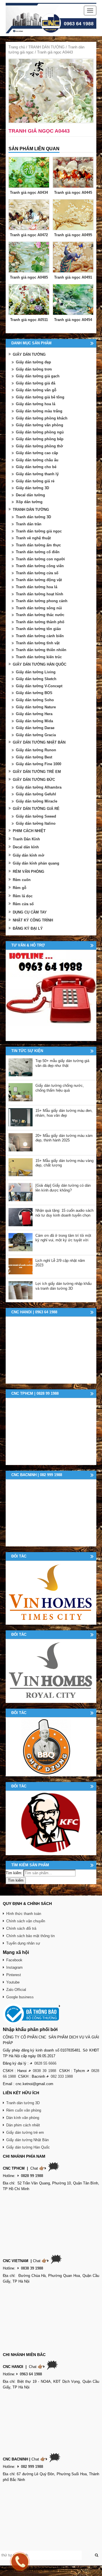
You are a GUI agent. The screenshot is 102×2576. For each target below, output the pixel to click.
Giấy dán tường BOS (34, 693)
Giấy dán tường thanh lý (37, 474)
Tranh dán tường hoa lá (37, 587)
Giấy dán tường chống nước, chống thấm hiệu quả (60, 1088)
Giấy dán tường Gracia (36, 735)
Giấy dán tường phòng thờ (39, 446)
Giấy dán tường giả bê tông (40, 397)
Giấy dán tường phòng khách (42, 418)
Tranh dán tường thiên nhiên (41, 650)
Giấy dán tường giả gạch (38, 376)
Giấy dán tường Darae (35, 728)
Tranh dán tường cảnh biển (40, 636)
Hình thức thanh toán (24, 1914)
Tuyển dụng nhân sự (23, 1943)
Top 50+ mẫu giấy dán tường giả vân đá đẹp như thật (62, 1063)
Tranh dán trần (29, 524)
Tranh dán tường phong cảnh (42, 601)
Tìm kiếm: (14, 1873)
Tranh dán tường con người (40, 559)
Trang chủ (17, 47)
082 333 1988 (62, 2076)
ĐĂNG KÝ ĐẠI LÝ (28, 928)
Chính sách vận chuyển (26, 1921)
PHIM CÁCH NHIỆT (29, 831)
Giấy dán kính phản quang (36, 863)
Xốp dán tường (29, 502)
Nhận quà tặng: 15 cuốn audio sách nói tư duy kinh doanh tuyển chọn (64, 1213)
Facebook (14, 1960)
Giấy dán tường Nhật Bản (27, 2140)
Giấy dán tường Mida (34, 721)
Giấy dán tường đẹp (33, 362)
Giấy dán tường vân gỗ (36, 390)
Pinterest (14, 1975)
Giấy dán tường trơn (34, 369)
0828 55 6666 (45, 2063)
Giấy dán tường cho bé (36, 467)
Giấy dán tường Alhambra (39, 787)
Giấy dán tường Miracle (37, 801)
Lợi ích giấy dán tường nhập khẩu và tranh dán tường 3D (63, 1286)
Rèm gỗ (20, 888)
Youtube (13, 1982)
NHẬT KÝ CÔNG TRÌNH (33, 920)
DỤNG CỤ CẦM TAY (30, 912)
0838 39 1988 (44, 2071)
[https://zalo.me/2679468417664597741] (51, 995)
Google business (20, 1997)
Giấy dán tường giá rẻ (35, 481)
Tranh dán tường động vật (39, 580)
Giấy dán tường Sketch (36, 679)
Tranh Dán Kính (26, 839)
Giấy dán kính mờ (28, 855)
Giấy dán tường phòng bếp (40, 439)
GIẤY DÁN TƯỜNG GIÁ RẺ (36, 809)
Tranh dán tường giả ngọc (39, 531)
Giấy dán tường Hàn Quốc (28, 2147)
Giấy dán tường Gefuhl (36, 794)
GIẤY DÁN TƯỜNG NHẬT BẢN (39, 742)
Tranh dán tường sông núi (39, 608)
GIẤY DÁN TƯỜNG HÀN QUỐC (40, 664)
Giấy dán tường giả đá (36, 383)
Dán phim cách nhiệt (23, 2125)
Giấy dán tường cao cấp (37, 453)
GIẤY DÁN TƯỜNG (29, 354)
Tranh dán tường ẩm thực (38, 545)
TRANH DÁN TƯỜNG (46, 47)
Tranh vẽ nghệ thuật (33, 538)
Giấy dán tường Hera (34, 714)
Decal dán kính (26, 847)
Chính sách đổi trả (21, 1928)
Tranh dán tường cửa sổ (37, 573)
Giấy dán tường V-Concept (39, 686)
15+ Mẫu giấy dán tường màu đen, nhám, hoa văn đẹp (64, 1113)
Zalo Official (16, 1990)
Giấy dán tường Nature (36, 707)
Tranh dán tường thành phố (40, 622)
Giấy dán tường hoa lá (36, 404)
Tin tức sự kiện (27, 1051)
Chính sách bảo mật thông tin (30, 1936)
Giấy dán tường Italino (36, 823)
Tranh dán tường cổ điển (38, 552)
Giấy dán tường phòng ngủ (40, 432)
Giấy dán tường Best (34, 757)
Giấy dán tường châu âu (37, 460)
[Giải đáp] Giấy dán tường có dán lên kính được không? (63, 1188)
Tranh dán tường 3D (33, 517)
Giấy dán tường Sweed (36, 816)
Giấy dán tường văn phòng (40, 425)
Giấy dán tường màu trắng (39, 411)
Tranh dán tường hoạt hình (40, 594)
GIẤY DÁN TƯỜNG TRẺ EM (37, 772)
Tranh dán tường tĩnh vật (38, 643)
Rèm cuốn (22, 880)
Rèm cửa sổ (23, 904)
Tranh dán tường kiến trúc (39, 657)
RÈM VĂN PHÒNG (28, 872)
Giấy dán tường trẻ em (25, 2132)
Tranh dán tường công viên (40, 566)
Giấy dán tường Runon (36, 750)
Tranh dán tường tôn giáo (38, 629)
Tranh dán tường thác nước (40, 615)
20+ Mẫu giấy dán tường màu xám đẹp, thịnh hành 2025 (64, 1138)
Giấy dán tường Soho (35, 700)
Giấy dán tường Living (36, 672)
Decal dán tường (30, 495)
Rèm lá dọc (23, 896)
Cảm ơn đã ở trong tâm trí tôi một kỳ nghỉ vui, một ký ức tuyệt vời (63, 1238)
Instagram (14, 1967)
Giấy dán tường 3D (32, 488)
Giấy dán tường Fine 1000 (39, 764)
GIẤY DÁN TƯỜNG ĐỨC (34, 780)
